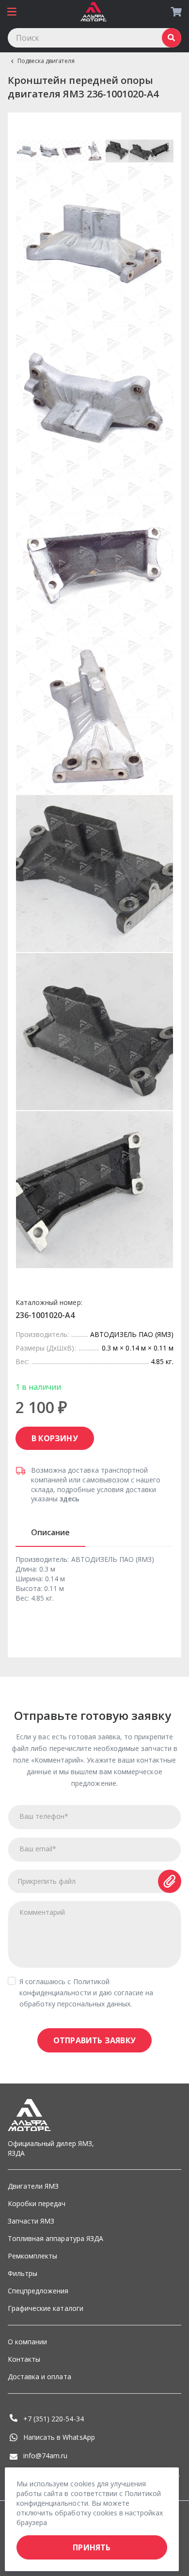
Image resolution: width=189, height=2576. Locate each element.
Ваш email (38, 1849)
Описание (50, 1532)
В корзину (55, 1438)
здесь (69, 1499)
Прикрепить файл (47, 1881)
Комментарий (42, 1912)
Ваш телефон (44, 1816)
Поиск (172, 38)
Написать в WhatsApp (59, 2437)
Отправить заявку (94, 2040)
